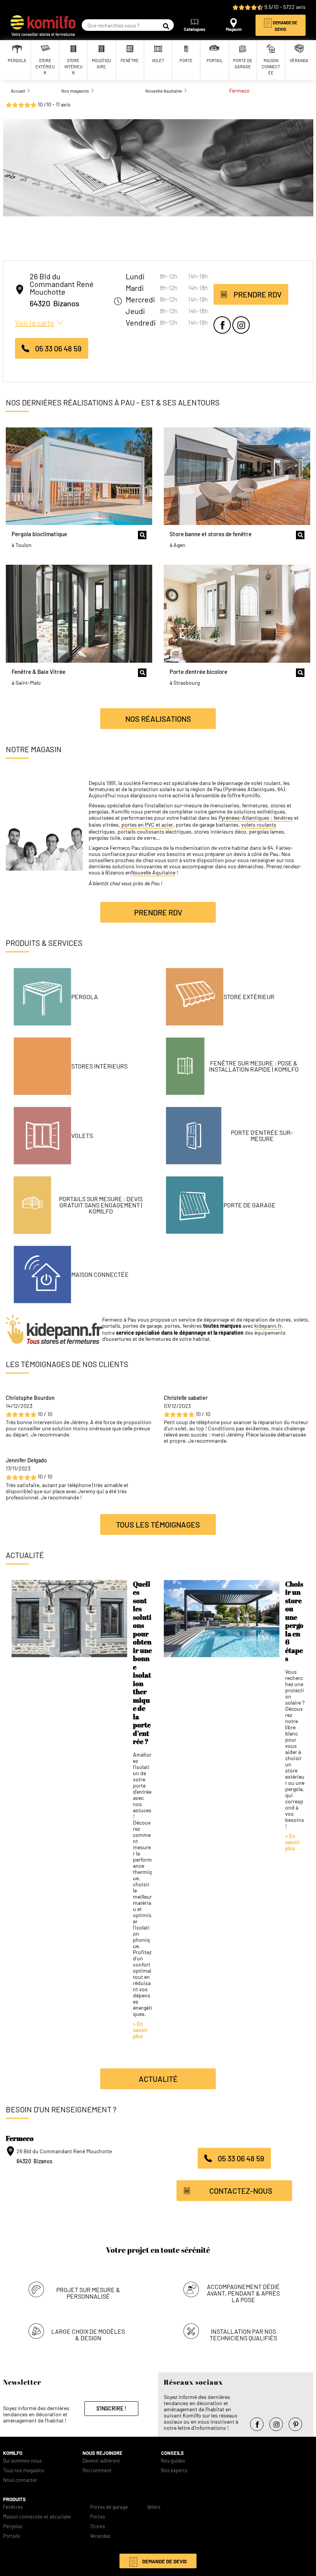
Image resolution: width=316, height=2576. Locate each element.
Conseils (172, 2453)
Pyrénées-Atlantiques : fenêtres (256, 818)
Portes (97, 2517)
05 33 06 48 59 (58, 348)
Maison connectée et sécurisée (37, 2517)
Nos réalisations (158, 719)
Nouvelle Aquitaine (153, 873)
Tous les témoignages (158, 1524)
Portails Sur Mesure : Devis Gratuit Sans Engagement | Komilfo (101, 1205)
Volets (82, 1135)
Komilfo (13, 2453)
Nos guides (173, 2461)
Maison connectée (100, 1274)
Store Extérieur (249, 997)
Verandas (100, 2536)
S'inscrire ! (111, 2408)
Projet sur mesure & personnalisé (88, 2293)
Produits (14, 2499)
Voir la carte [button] (35, 322)
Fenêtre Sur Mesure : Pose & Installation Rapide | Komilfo (254, 1066)
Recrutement (97, 2470)
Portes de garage (109, 2507)
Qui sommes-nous (22, 2461)
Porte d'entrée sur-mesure (262, 1135)
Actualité (158, 2079)
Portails (12, 2536)
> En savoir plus (140, 2030)
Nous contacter (20, 2480)
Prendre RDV (258, 294)
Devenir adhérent (101, 2461)
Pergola (85, 997)
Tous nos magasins (24, 2470)
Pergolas (13, 2526)
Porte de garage (250, 1205)
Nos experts (174, 2470)
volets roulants (259, 825)
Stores (97, 2526)
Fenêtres (13, 2507)
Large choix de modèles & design (88, 2335)
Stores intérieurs (99, 1066)
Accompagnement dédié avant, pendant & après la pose (243, 2293)
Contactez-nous (241, 2191)
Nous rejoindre (103, 2453)
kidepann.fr (268, 1326)
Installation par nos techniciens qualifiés (243, 2335)
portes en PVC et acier (147, 825)
